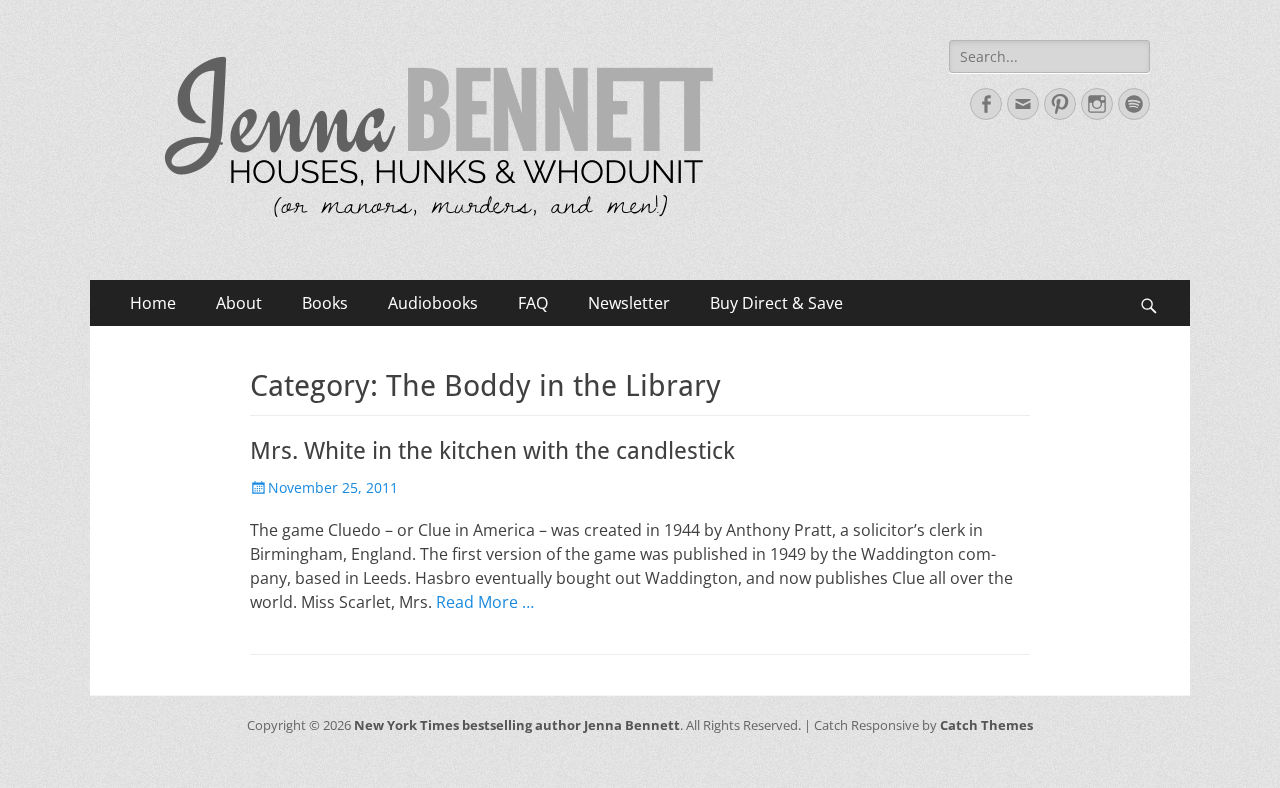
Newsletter (629, 303)
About (239, 303)
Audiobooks (433, 303)
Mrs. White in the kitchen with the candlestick (492, 451)
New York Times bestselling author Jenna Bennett (517, 725)
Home (153, 303)
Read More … (485, 602)
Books (325, 303)
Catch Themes (986, 725)
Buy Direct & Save (776, 303)
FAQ (533, 303)
